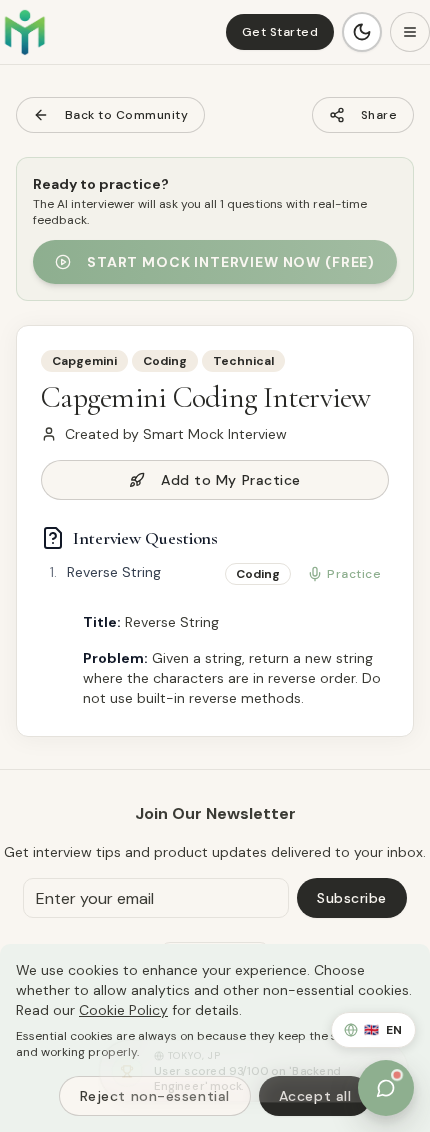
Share (379, 115)
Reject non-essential (155, 1096)
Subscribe (352, 898)
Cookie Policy (123, 1010)
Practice (354, 574)
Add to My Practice (231, 480)
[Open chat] (386, 1088)
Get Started (280, 32)
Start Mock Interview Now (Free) (231, 262)
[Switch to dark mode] (362, 32)
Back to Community (126, 115)
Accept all (315, 1096)
